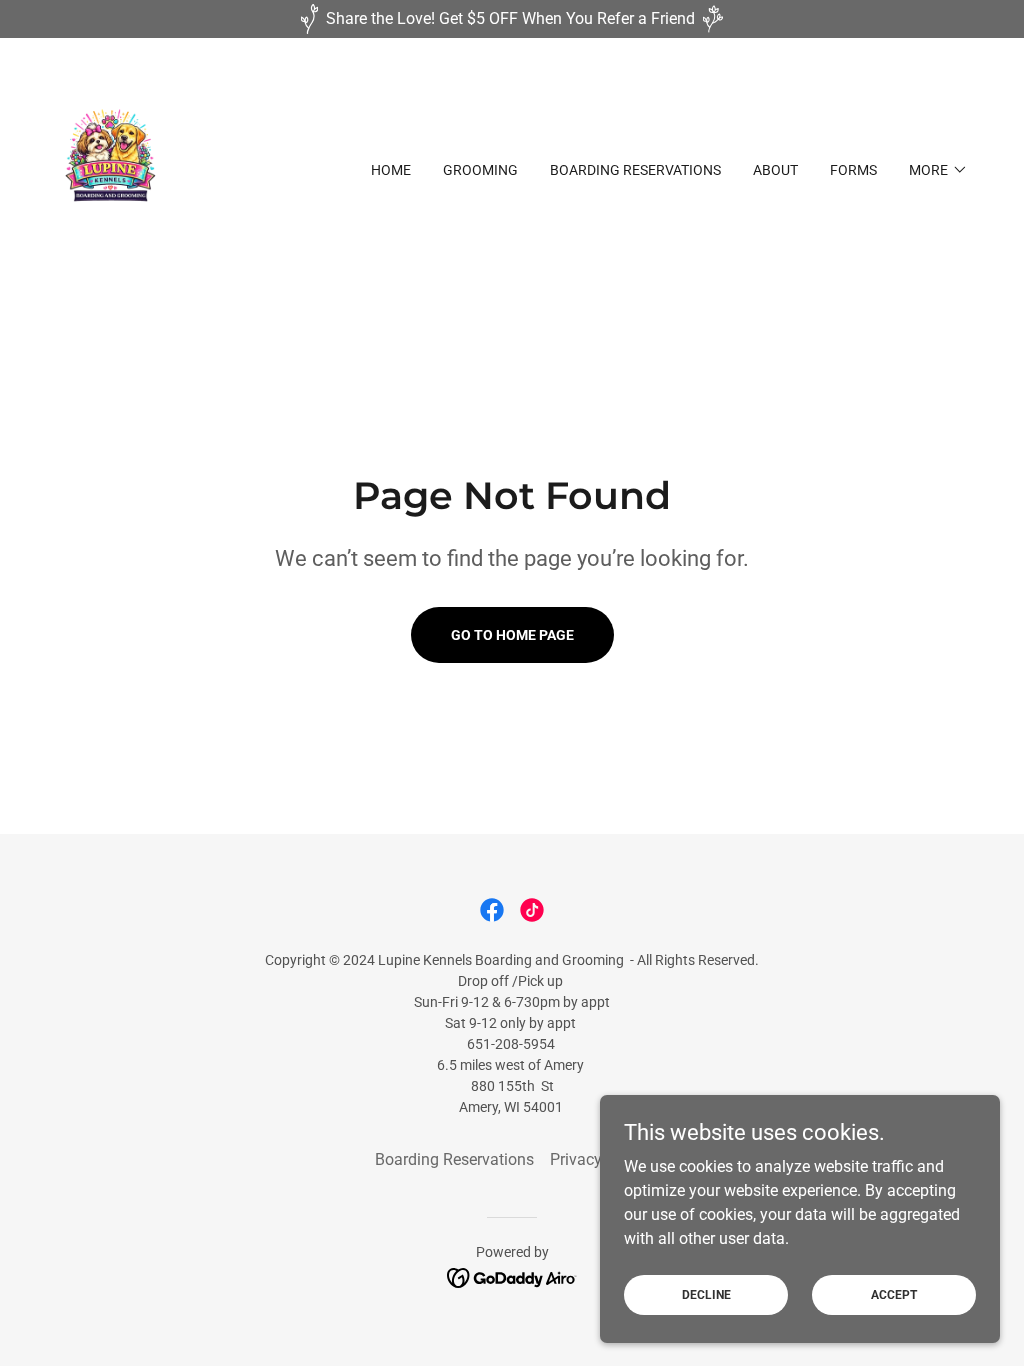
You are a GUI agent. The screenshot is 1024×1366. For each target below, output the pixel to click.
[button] (938, 170)
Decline (706, 1294)
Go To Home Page (512, 635)
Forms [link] (853, 170)
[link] (110, 168)
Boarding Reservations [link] (635, 170)
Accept (894, 1294)
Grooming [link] (480, 170)
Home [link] (391, 170)
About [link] (775, 170)
